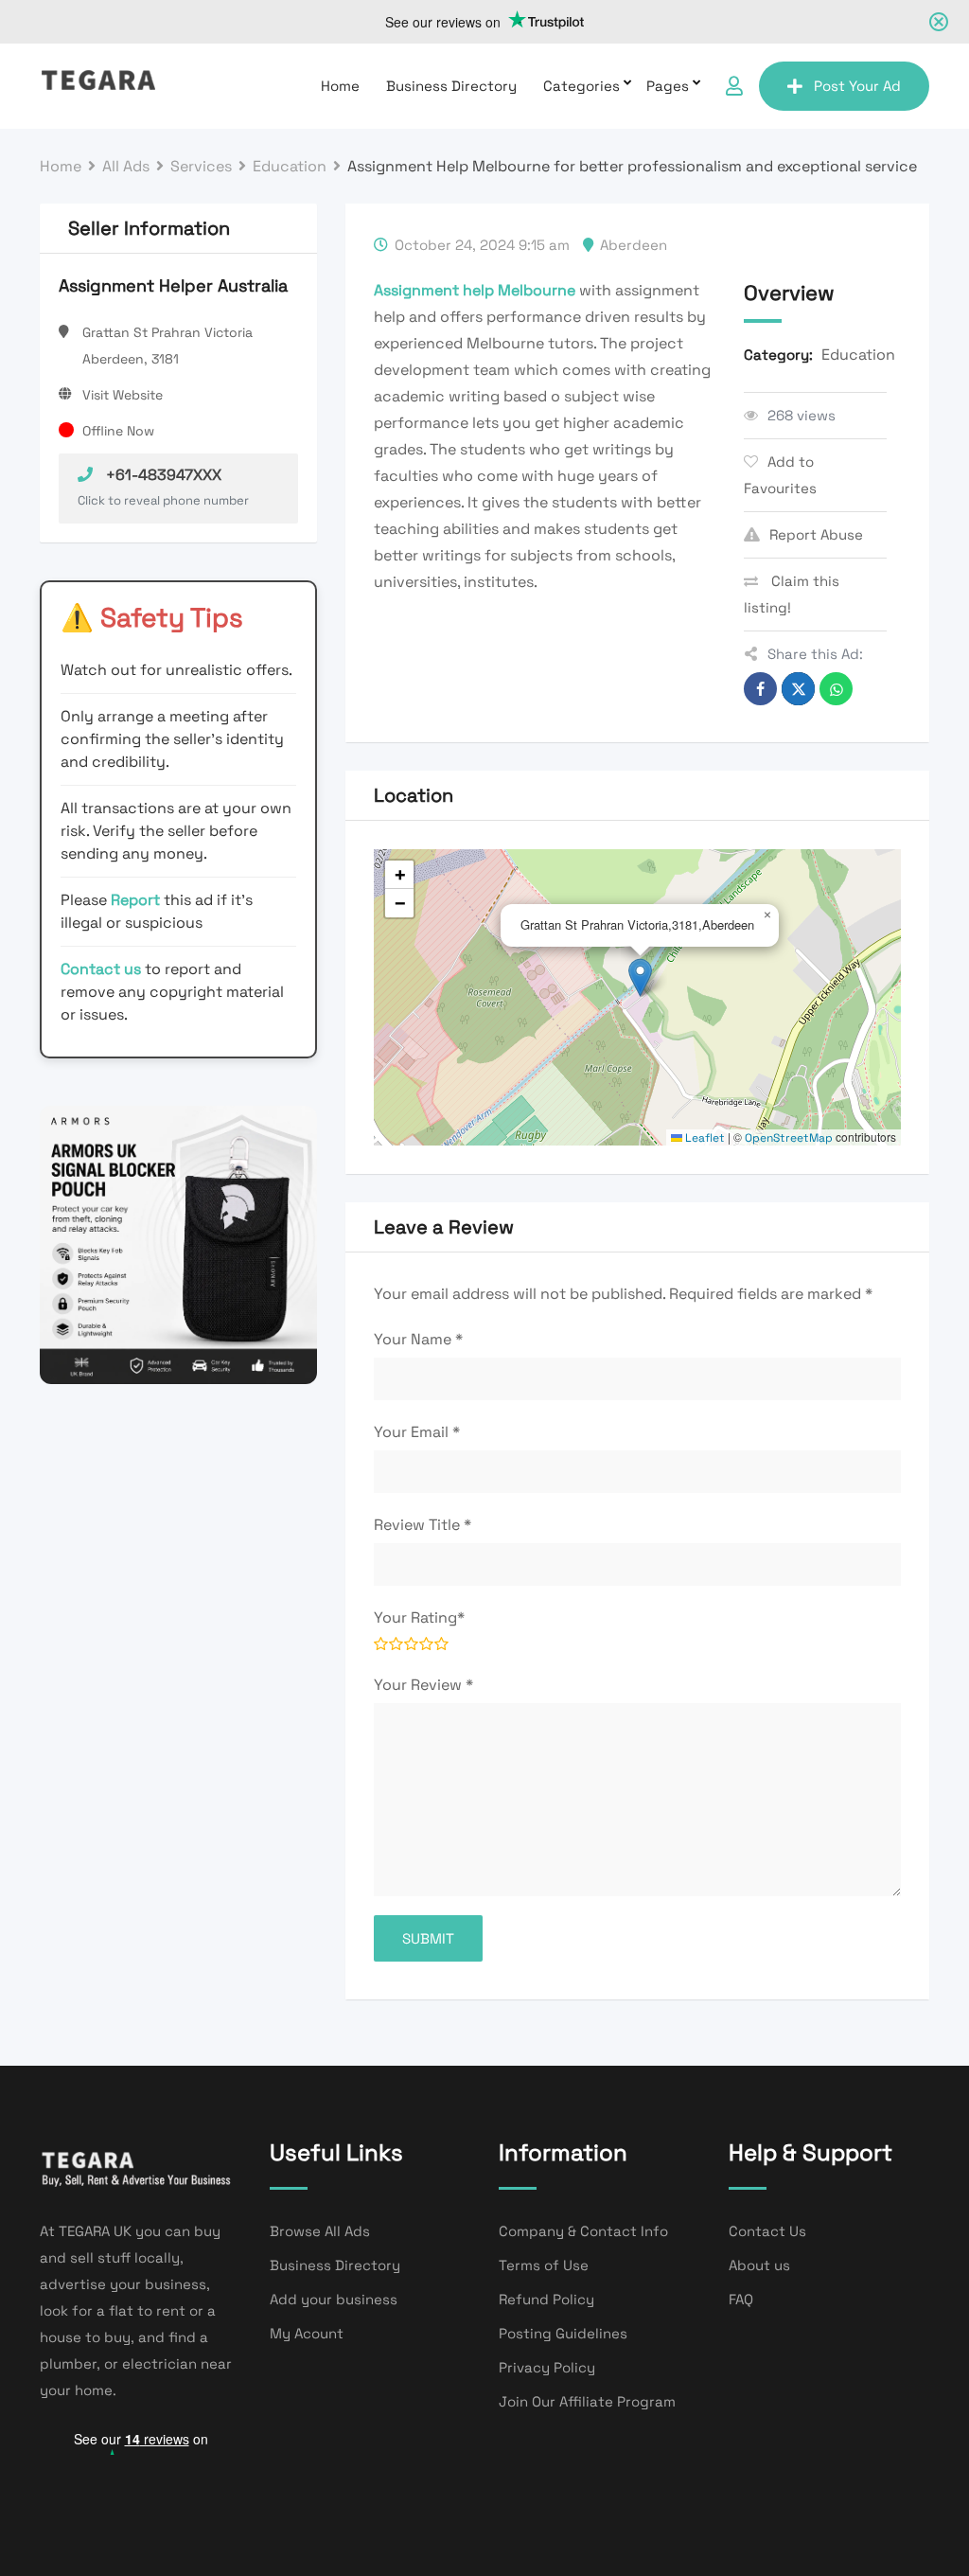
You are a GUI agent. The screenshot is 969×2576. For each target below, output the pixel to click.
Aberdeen (634, 245)
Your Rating (419, 1617)
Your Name (418, 1339)
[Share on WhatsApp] (836, 689)
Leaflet (704, 1138)
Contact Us (767, 2231)
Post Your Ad (857, 86)
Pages (668, 86)
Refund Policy (546, 2299)
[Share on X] (798, 689)
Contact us (101, 969)
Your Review (423, 1685)
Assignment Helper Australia (173, 285)
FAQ (741, 2299)
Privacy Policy (547, 2367)
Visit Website (123, 395)
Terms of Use (544, 2265)
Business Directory (451, 86)
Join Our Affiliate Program (587, 2401)
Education (858, 355)
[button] (640, 977)
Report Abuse (816, 534)
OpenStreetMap (789, 1138)
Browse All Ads (320, 2231)
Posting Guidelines (563, 2333)
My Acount (307, 2333)
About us (759, 2265)
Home (340, 86)
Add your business (334, 2299)
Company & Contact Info (583, 2231)
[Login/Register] (734, 86)
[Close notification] (939, 22)
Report (137, 900)
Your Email (417, 1432)
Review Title (423, 1525)
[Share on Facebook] (760, 689)
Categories (581, 86)
